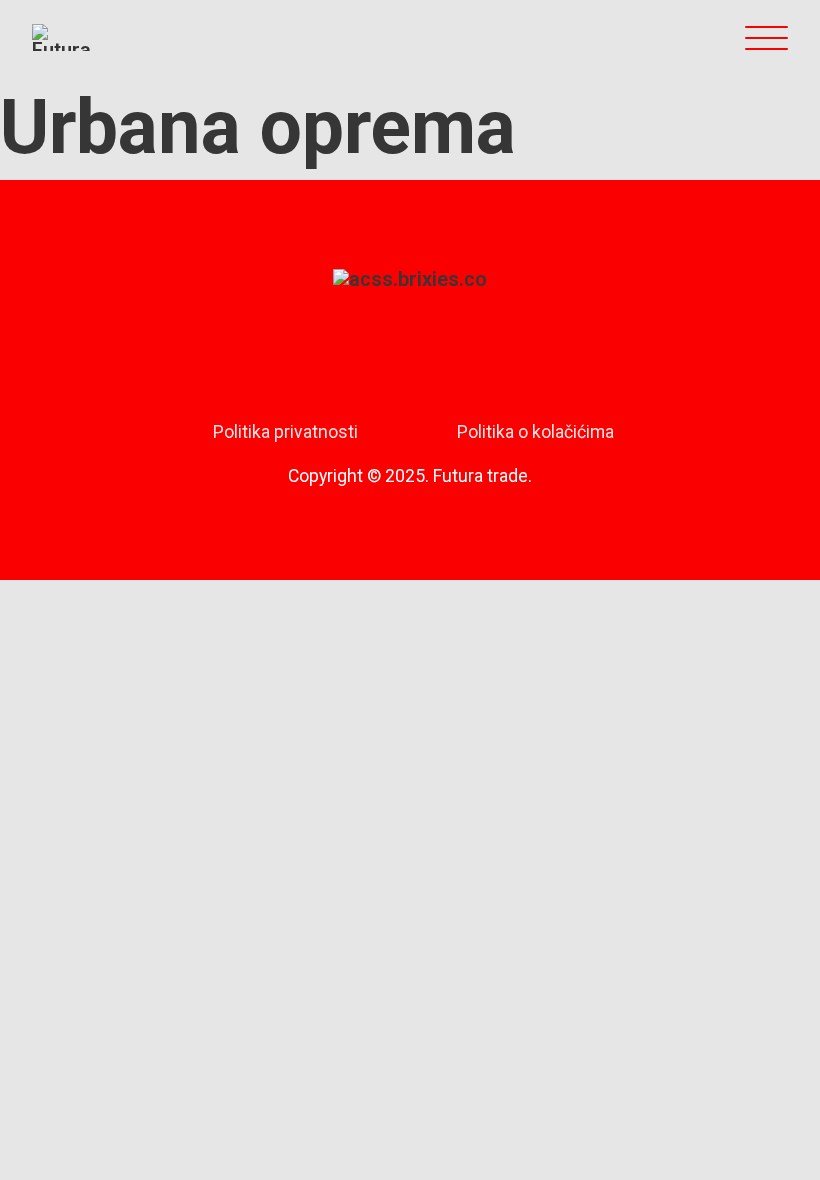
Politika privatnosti (285, 432)
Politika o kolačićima (535, 432)
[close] (766, 37)
